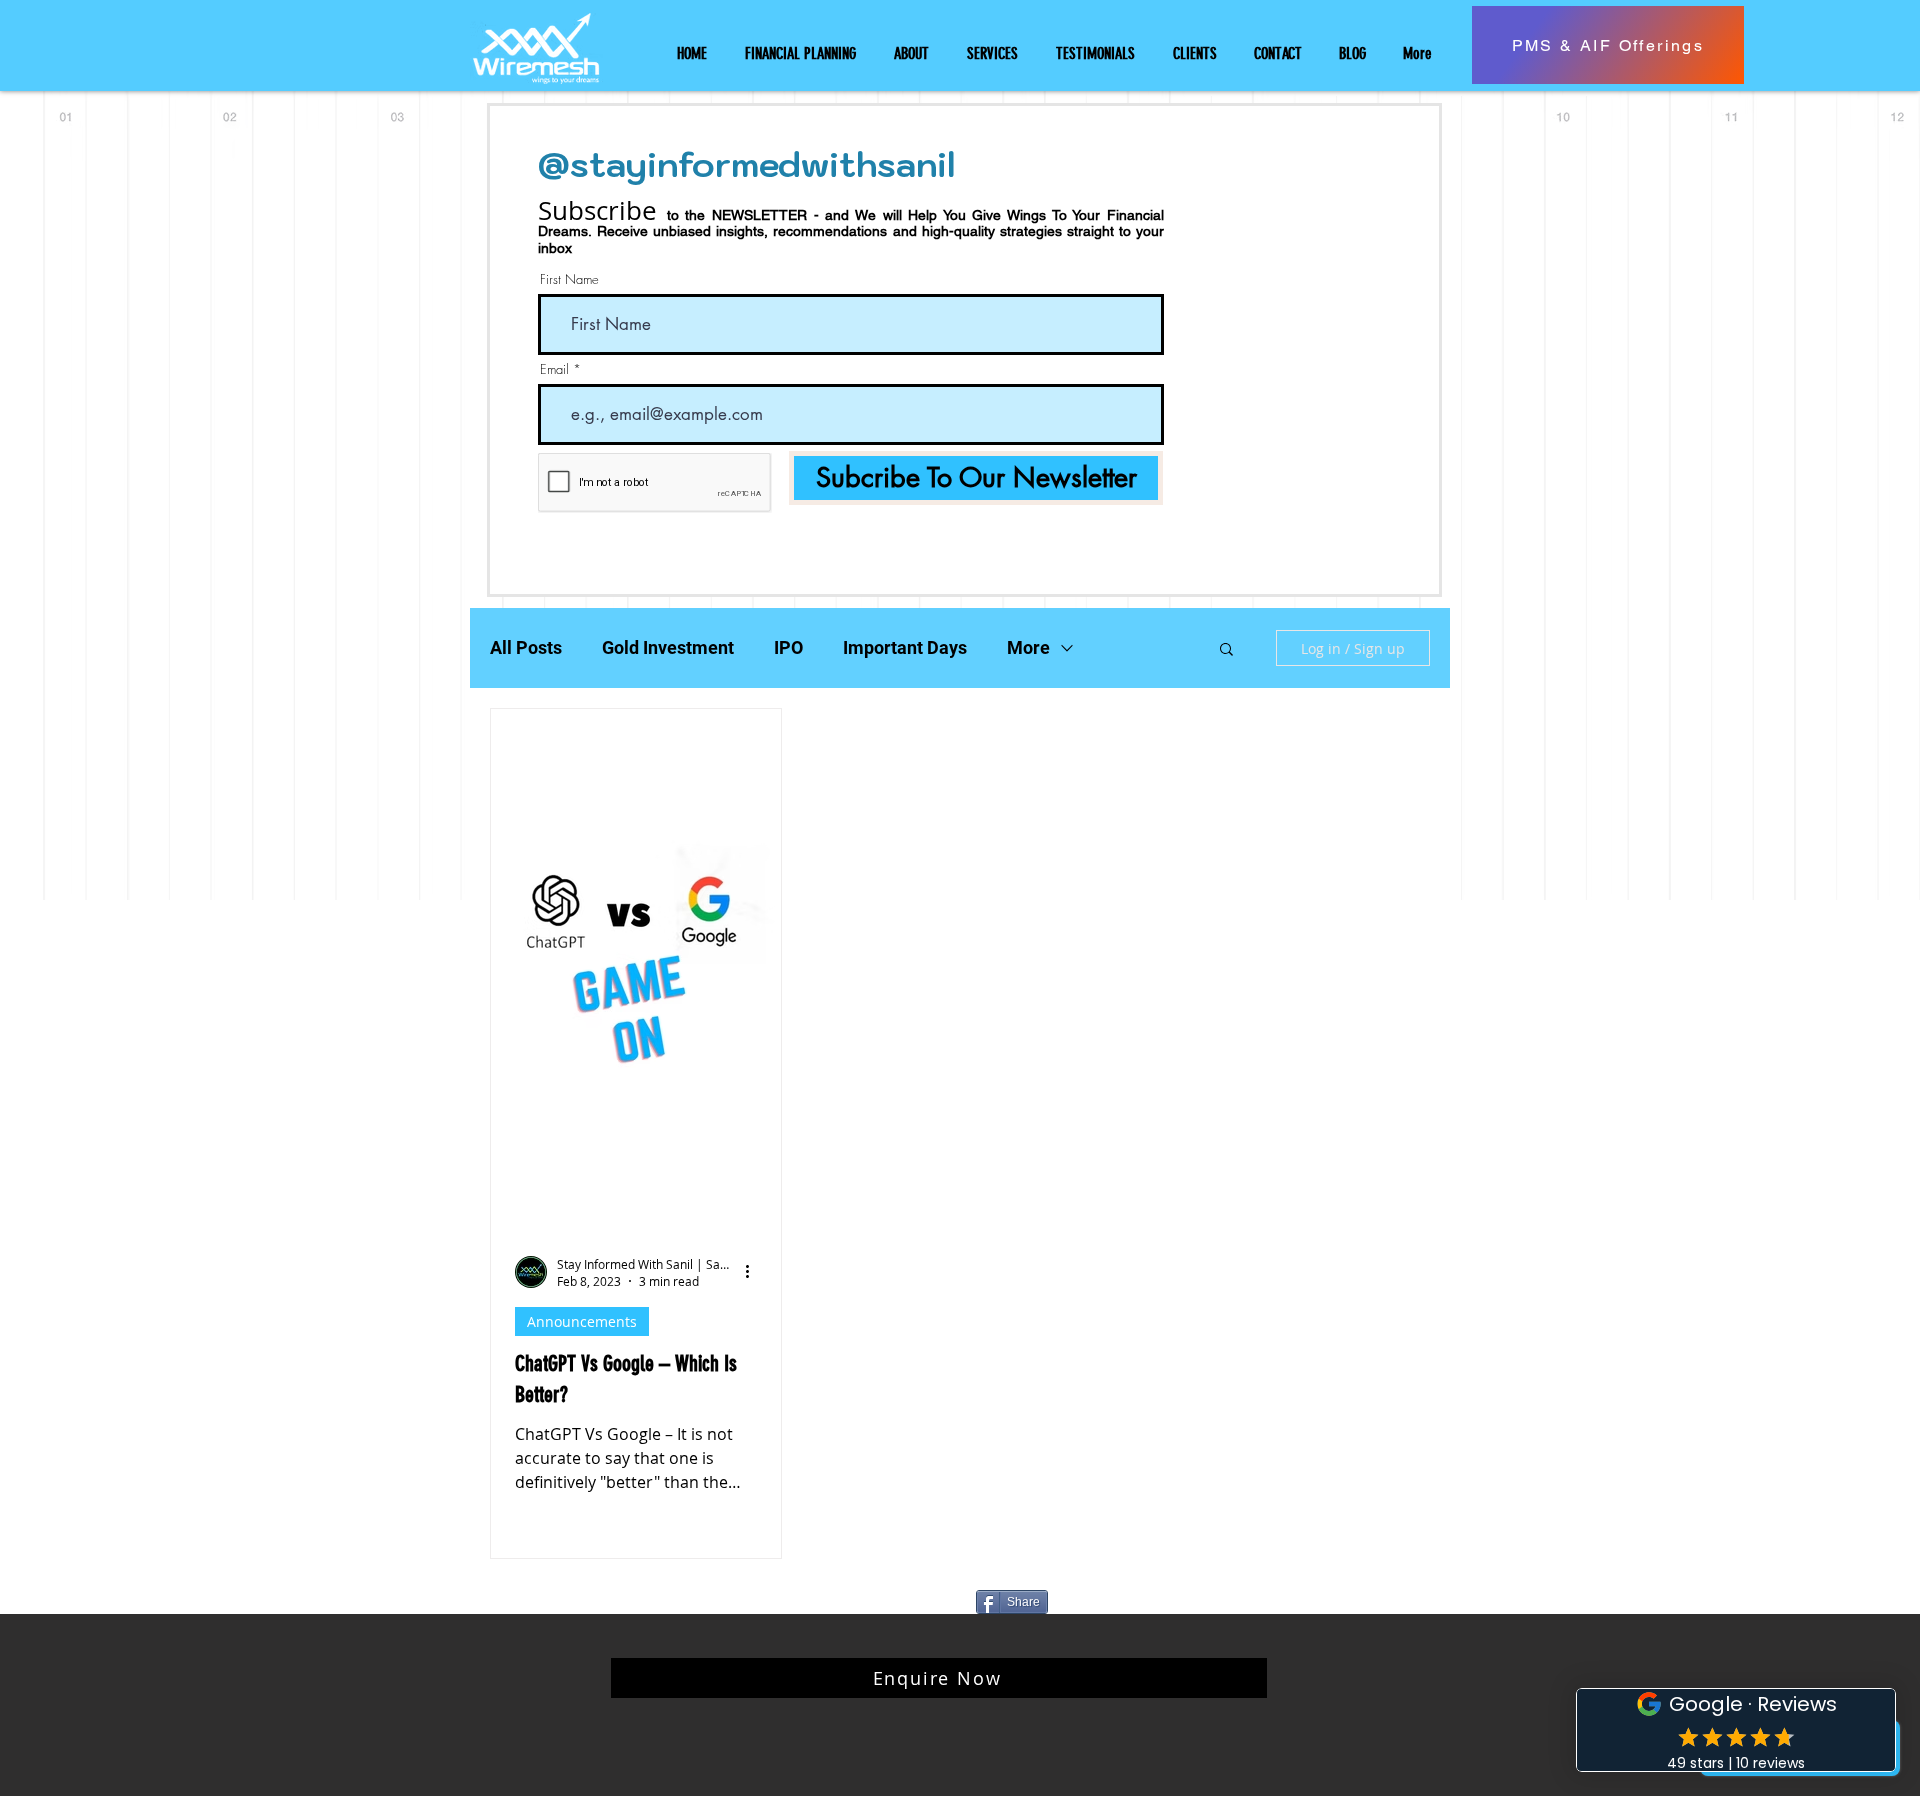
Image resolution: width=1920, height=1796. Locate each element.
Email (554, 369)
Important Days (905, 647)
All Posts (526, 647)
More (1028, 647)
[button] (1226, 650)
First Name (569, 279)
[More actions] (754, 1272)
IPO (788, 647)
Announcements (582, 1321)
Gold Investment (668, 647)
